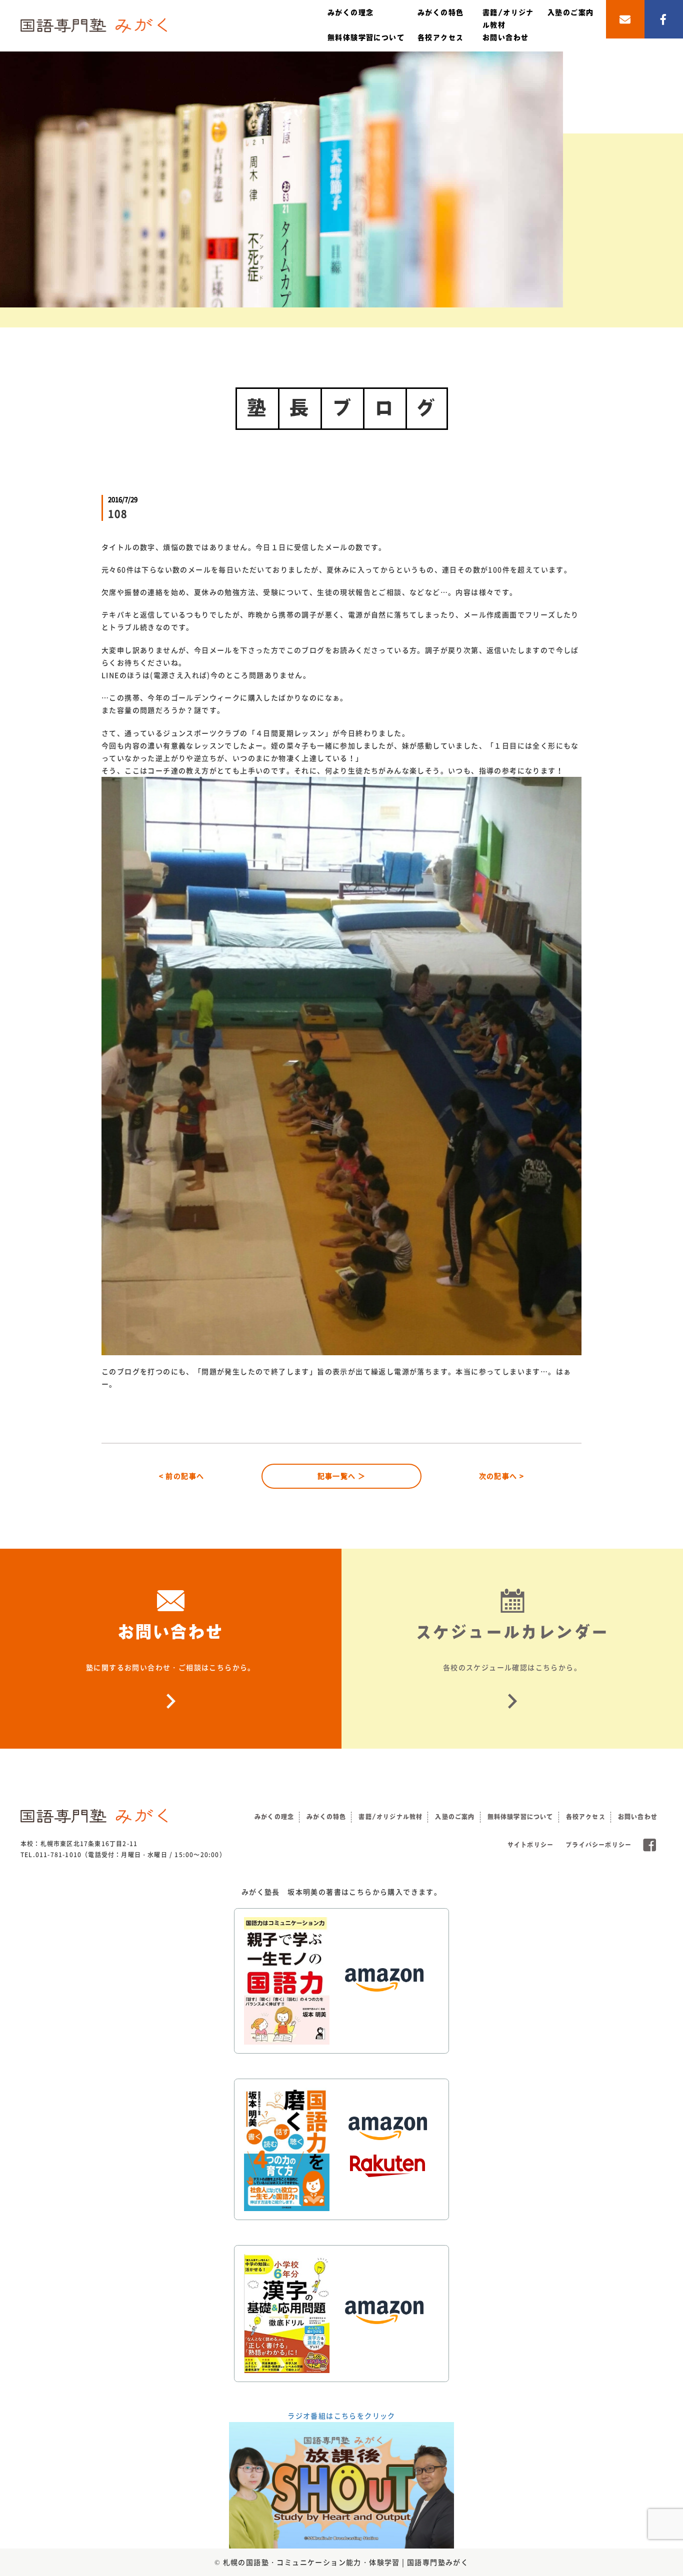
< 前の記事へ (182, 1476)
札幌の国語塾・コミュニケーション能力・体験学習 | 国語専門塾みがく (346, 2562)
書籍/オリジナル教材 (390, 1817)
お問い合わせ (505, 37)
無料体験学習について (366, 37)
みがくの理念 (350, 12)
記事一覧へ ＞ (342, 1476)
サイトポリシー (530, 1845)
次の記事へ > (502, 1476)
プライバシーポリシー (598, 1845)
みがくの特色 (440, 12)
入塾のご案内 (570, 12)
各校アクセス (440, 37)
